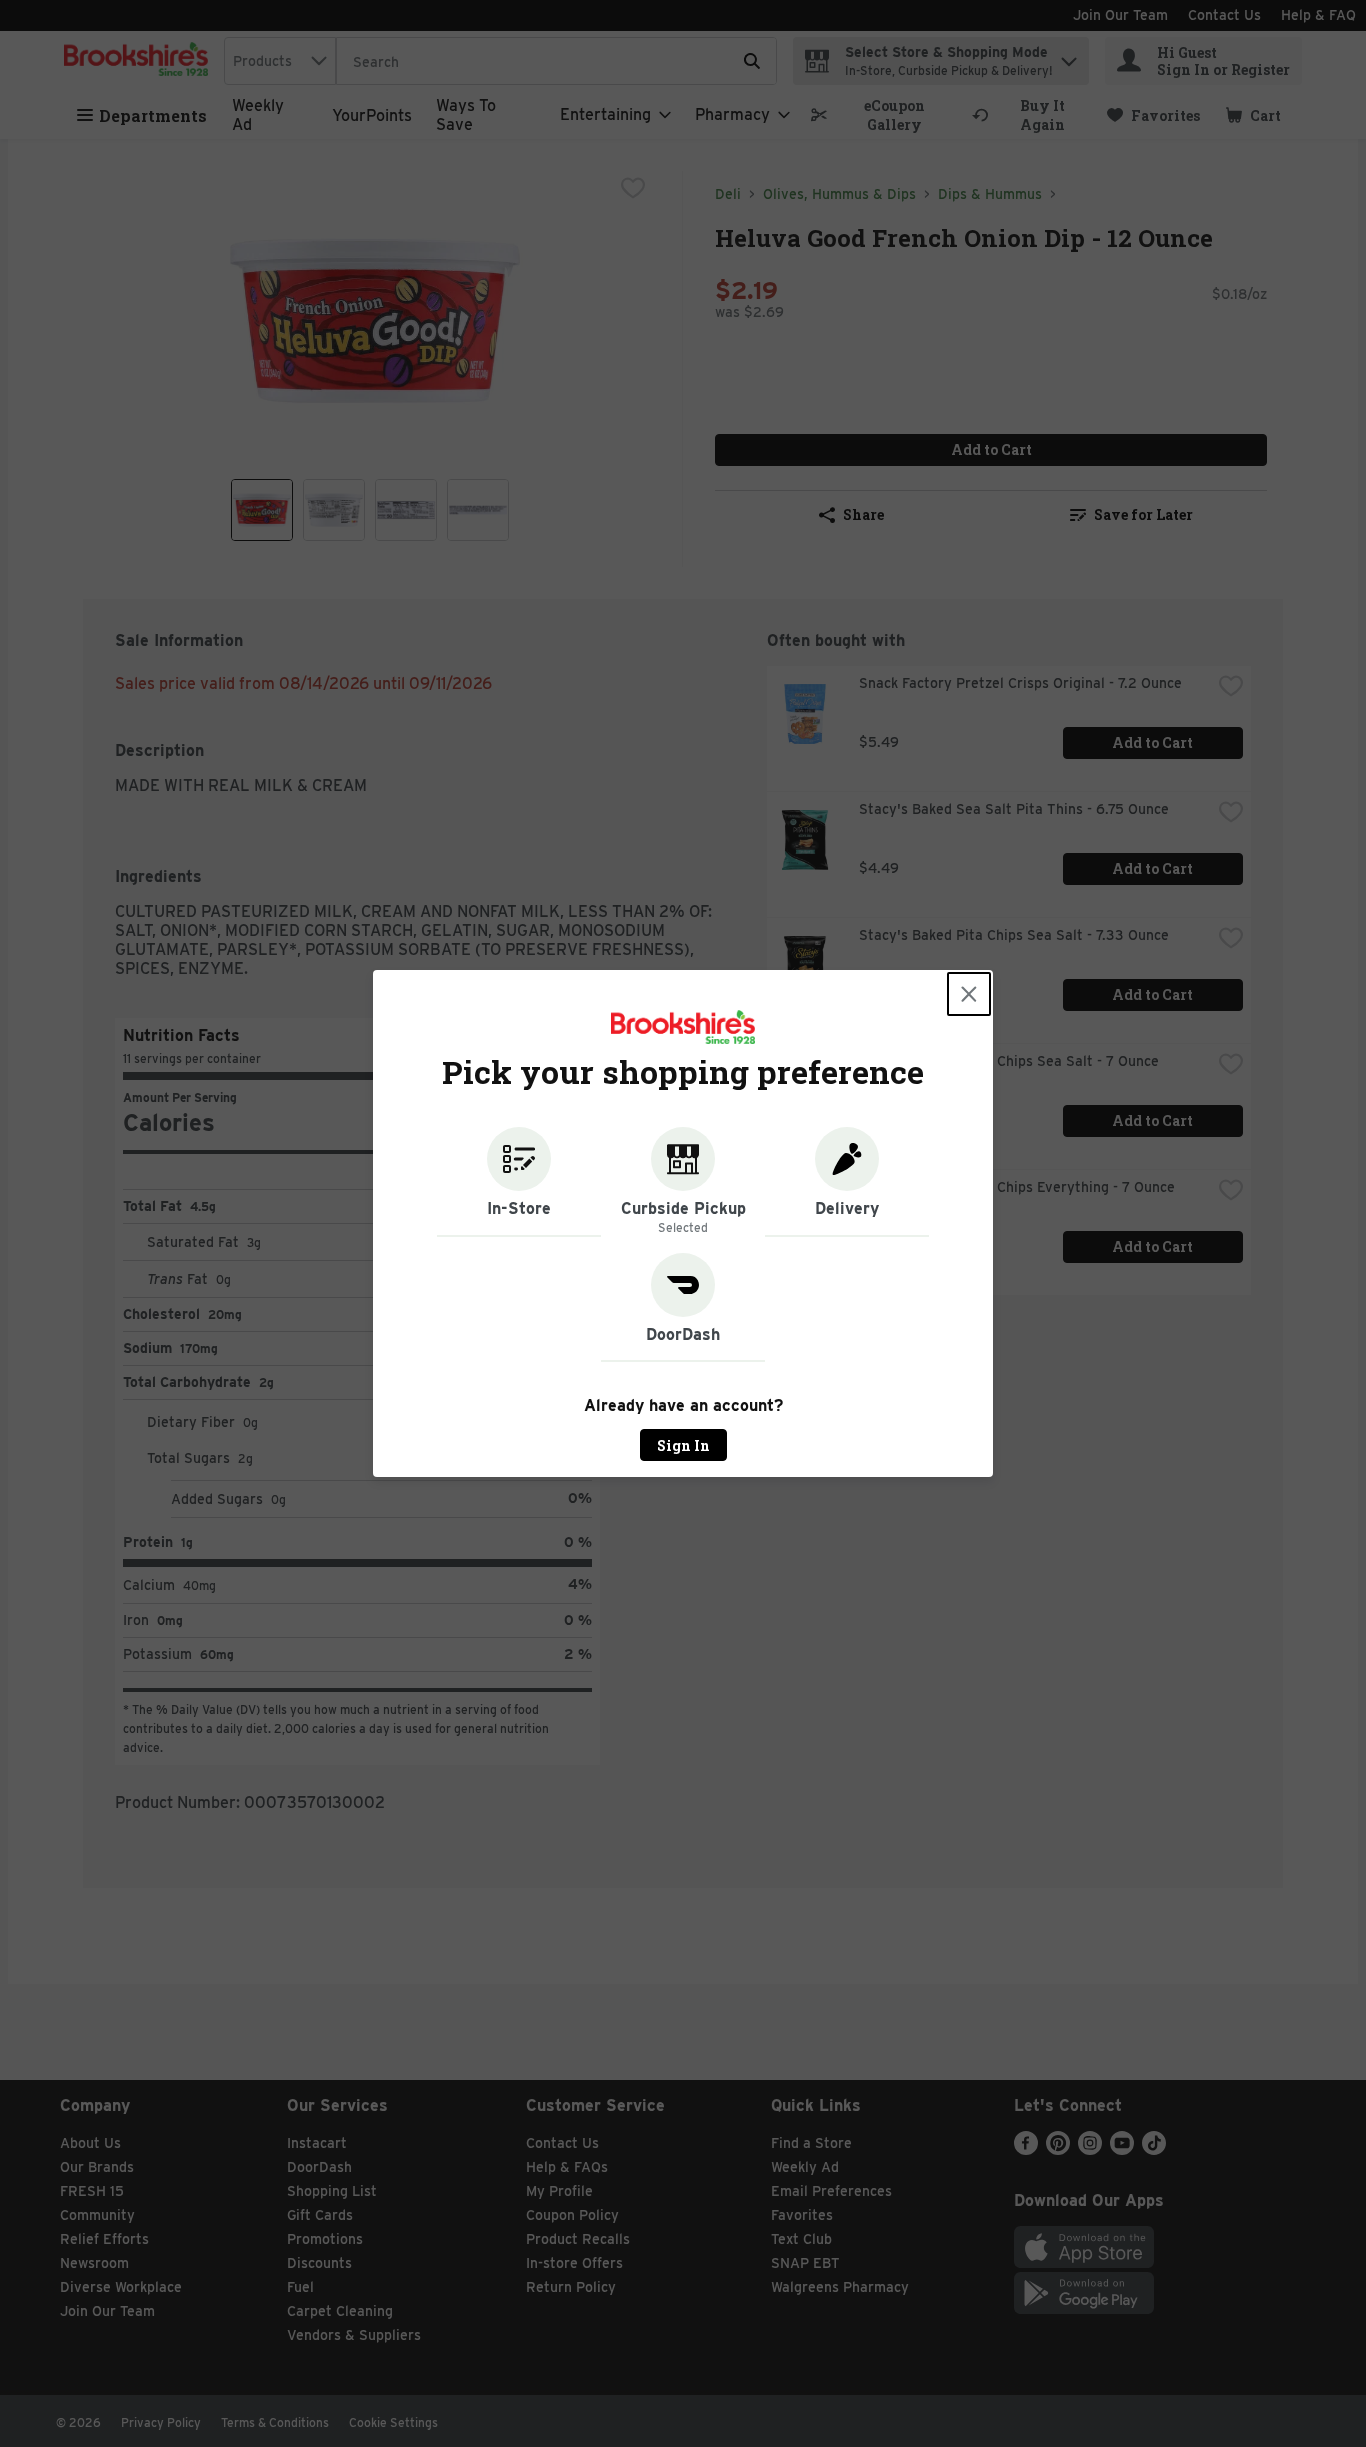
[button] (519, 1182)
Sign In (683, 1445)
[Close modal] (969, 994)
